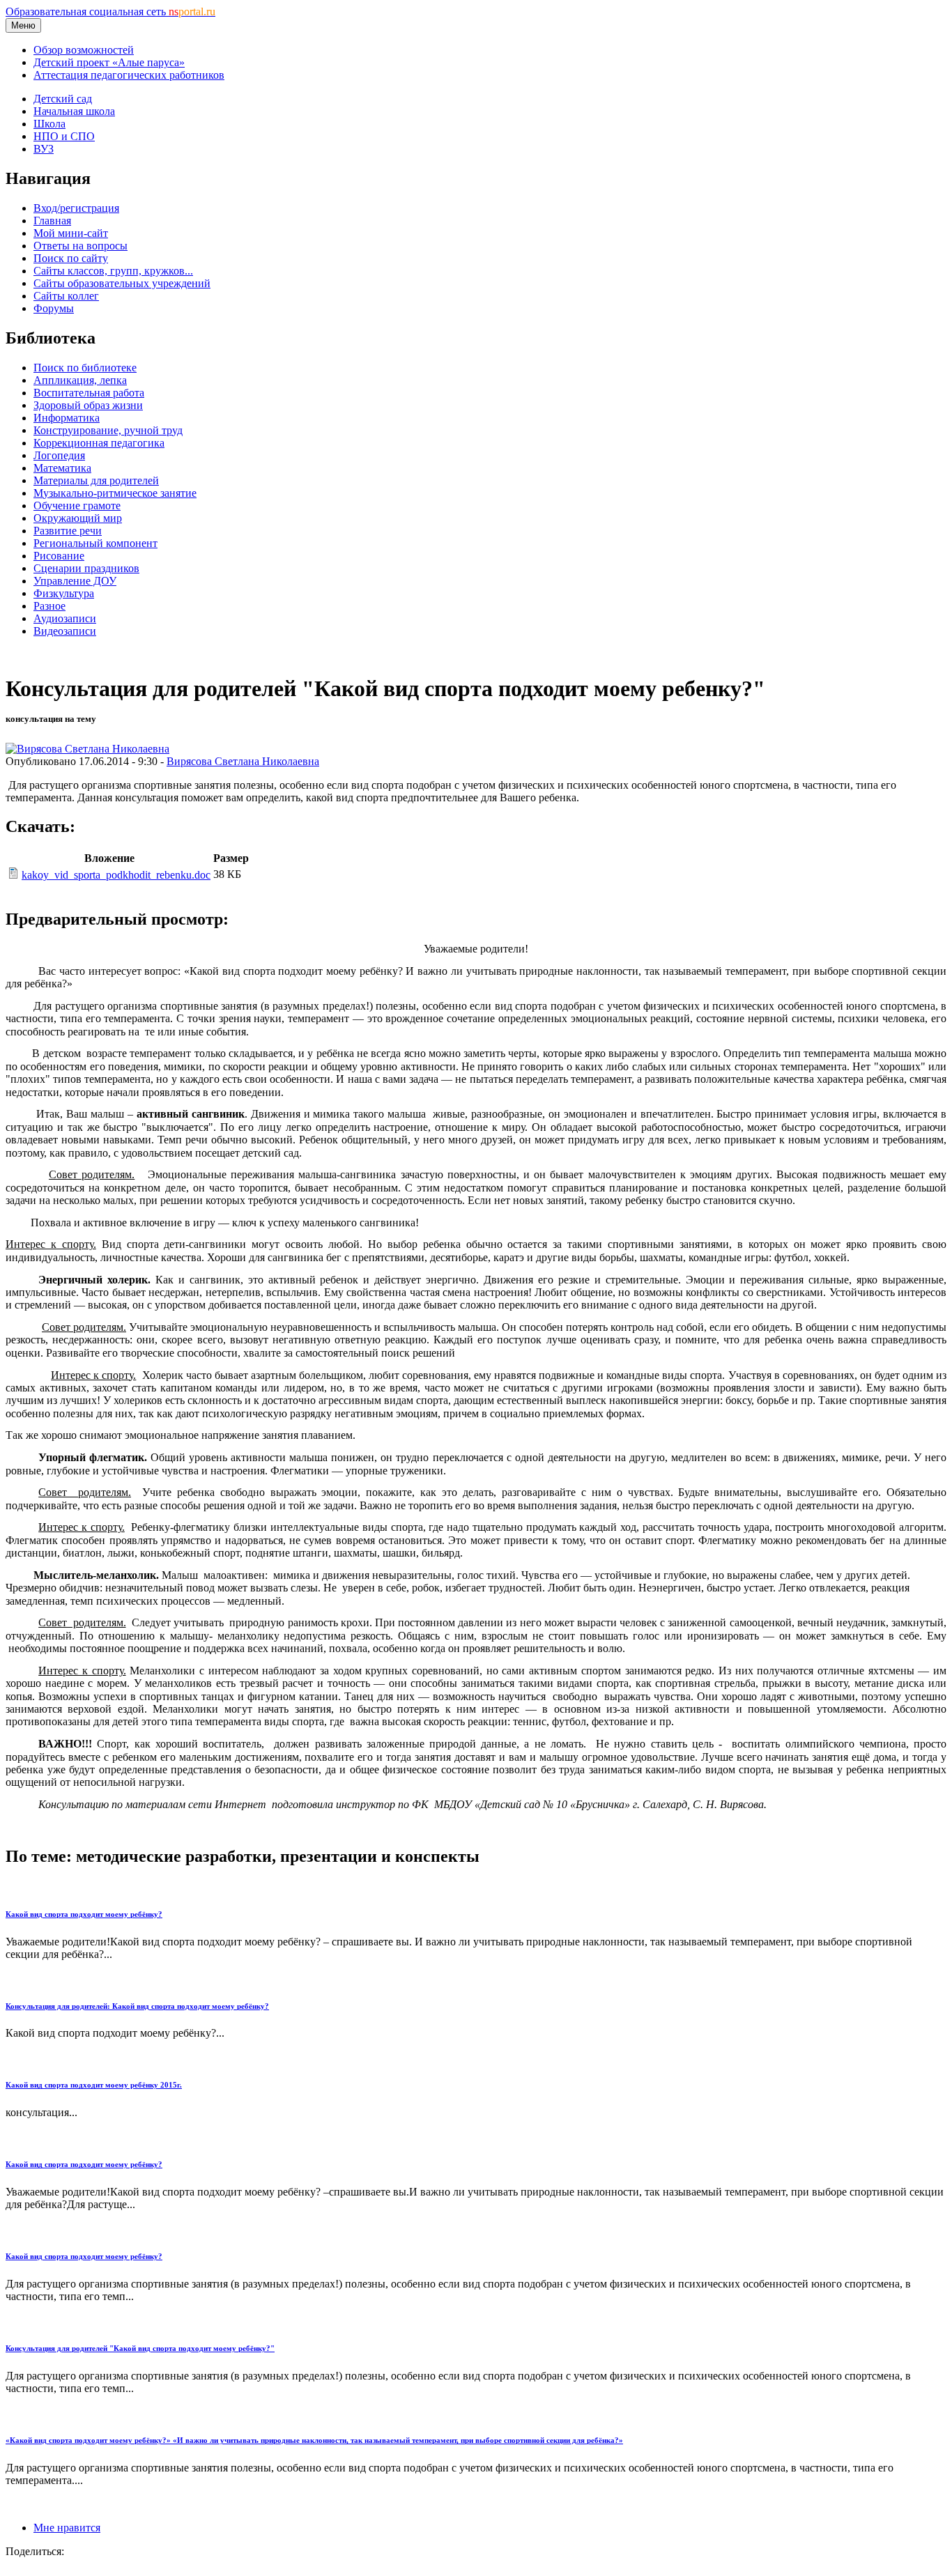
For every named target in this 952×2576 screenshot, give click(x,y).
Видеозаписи (65, 631)
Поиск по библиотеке (85, 368)
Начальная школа (74, 111)
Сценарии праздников (86, 568)
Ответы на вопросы (80, 246)
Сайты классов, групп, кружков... (113, 271)
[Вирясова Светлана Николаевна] (87, 749)
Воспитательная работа (89, 393)
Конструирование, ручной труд (108, 430)
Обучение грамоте (77, 506)
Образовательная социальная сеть (110, 11)
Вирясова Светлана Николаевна (243, 761)
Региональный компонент (95, 543)
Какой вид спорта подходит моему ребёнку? (84, 1914)
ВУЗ (44, 149)
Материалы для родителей (96, 480)
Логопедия (59, 455)
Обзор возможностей (84, 50)
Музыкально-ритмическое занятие (115, 493)
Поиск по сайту (71, 258)
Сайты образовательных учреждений (122, 283)
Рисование (59, 556)
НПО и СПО (64, 136)
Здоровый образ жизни (88, 405)
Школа (49, 124)
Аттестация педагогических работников (129, 75)
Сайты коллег (66, 296)
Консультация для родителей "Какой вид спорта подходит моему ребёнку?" (140, 2348)
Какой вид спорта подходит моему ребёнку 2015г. (94, 2085)
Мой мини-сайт (71, 233)
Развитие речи (68, 531)
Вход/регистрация (76, 208)
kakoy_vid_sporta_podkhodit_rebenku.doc (116, 875)
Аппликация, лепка (80, 380)
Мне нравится (67, 2528)
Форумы (54, 308)
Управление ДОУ (75, 581)
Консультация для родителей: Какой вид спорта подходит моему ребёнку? (137, 2006)
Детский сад (63, 99)
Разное (49, 606)
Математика (62, 468)
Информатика (67, 418)
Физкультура (64, 593)
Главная (52, 221)
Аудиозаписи (65, 618)
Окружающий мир (78, 518)
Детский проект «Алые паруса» (109, 62)
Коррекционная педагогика (99, 443)
